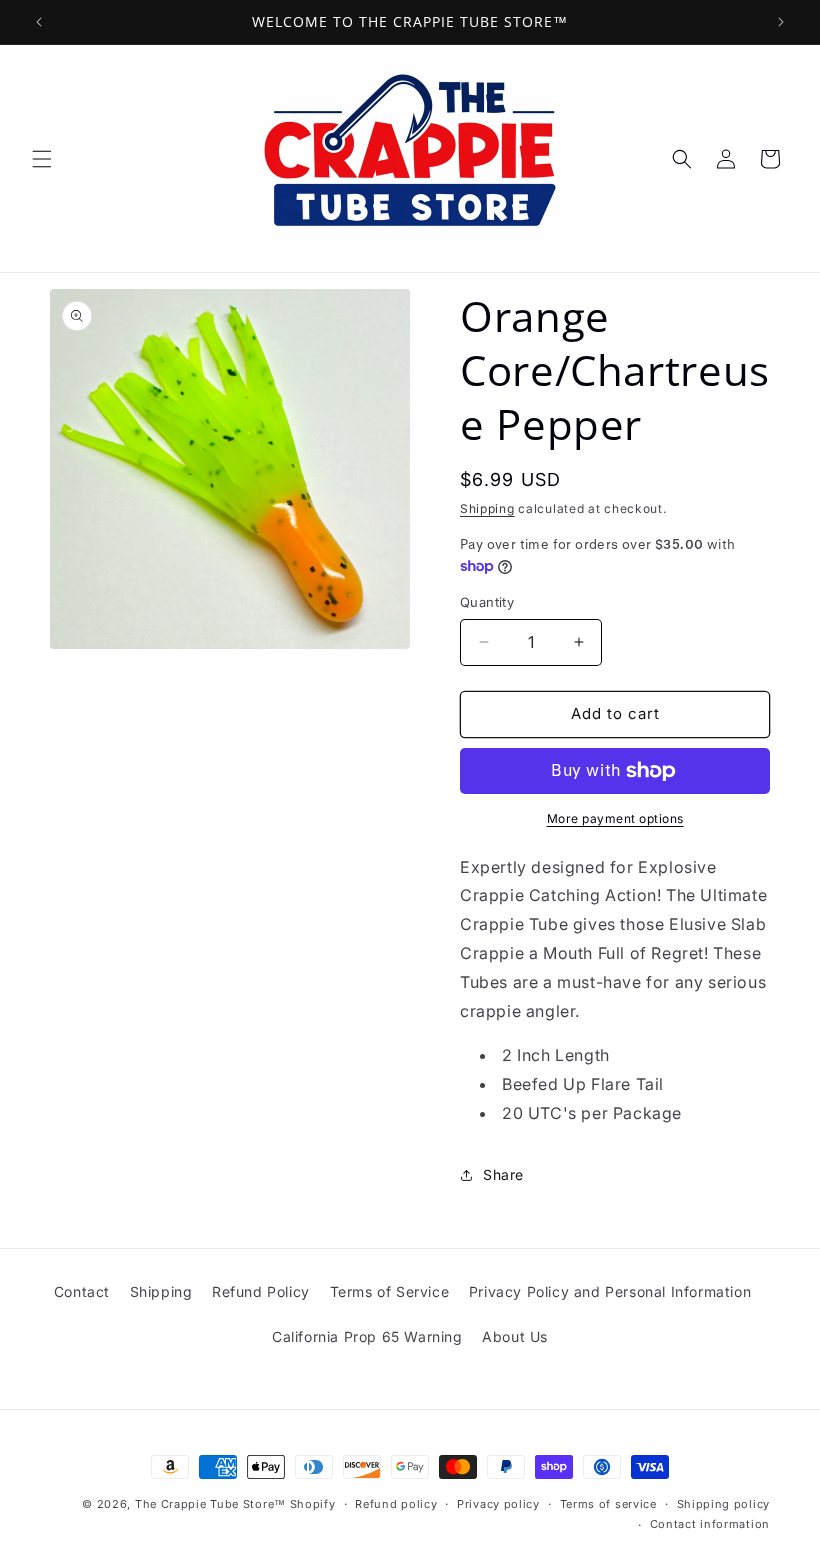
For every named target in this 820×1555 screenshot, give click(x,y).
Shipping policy (724, 1504)
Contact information (710, 1524)
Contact (82, 1291)
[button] (42, 159)
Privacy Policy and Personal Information (610, 1291)
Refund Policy (261, 1291)
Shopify (313, 1504)
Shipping (487, 508)
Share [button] (503, 1174)
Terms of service (608, 1504)
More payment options (615, 818)
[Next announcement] (781, 22)
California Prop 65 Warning (367, 1336)
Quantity (487, 602)
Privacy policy (498, 1504)
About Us (515, 1336)
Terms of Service (390, 1291)
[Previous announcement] (39, 22)
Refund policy (396, 1504)
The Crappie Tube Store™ (210, 1504)
